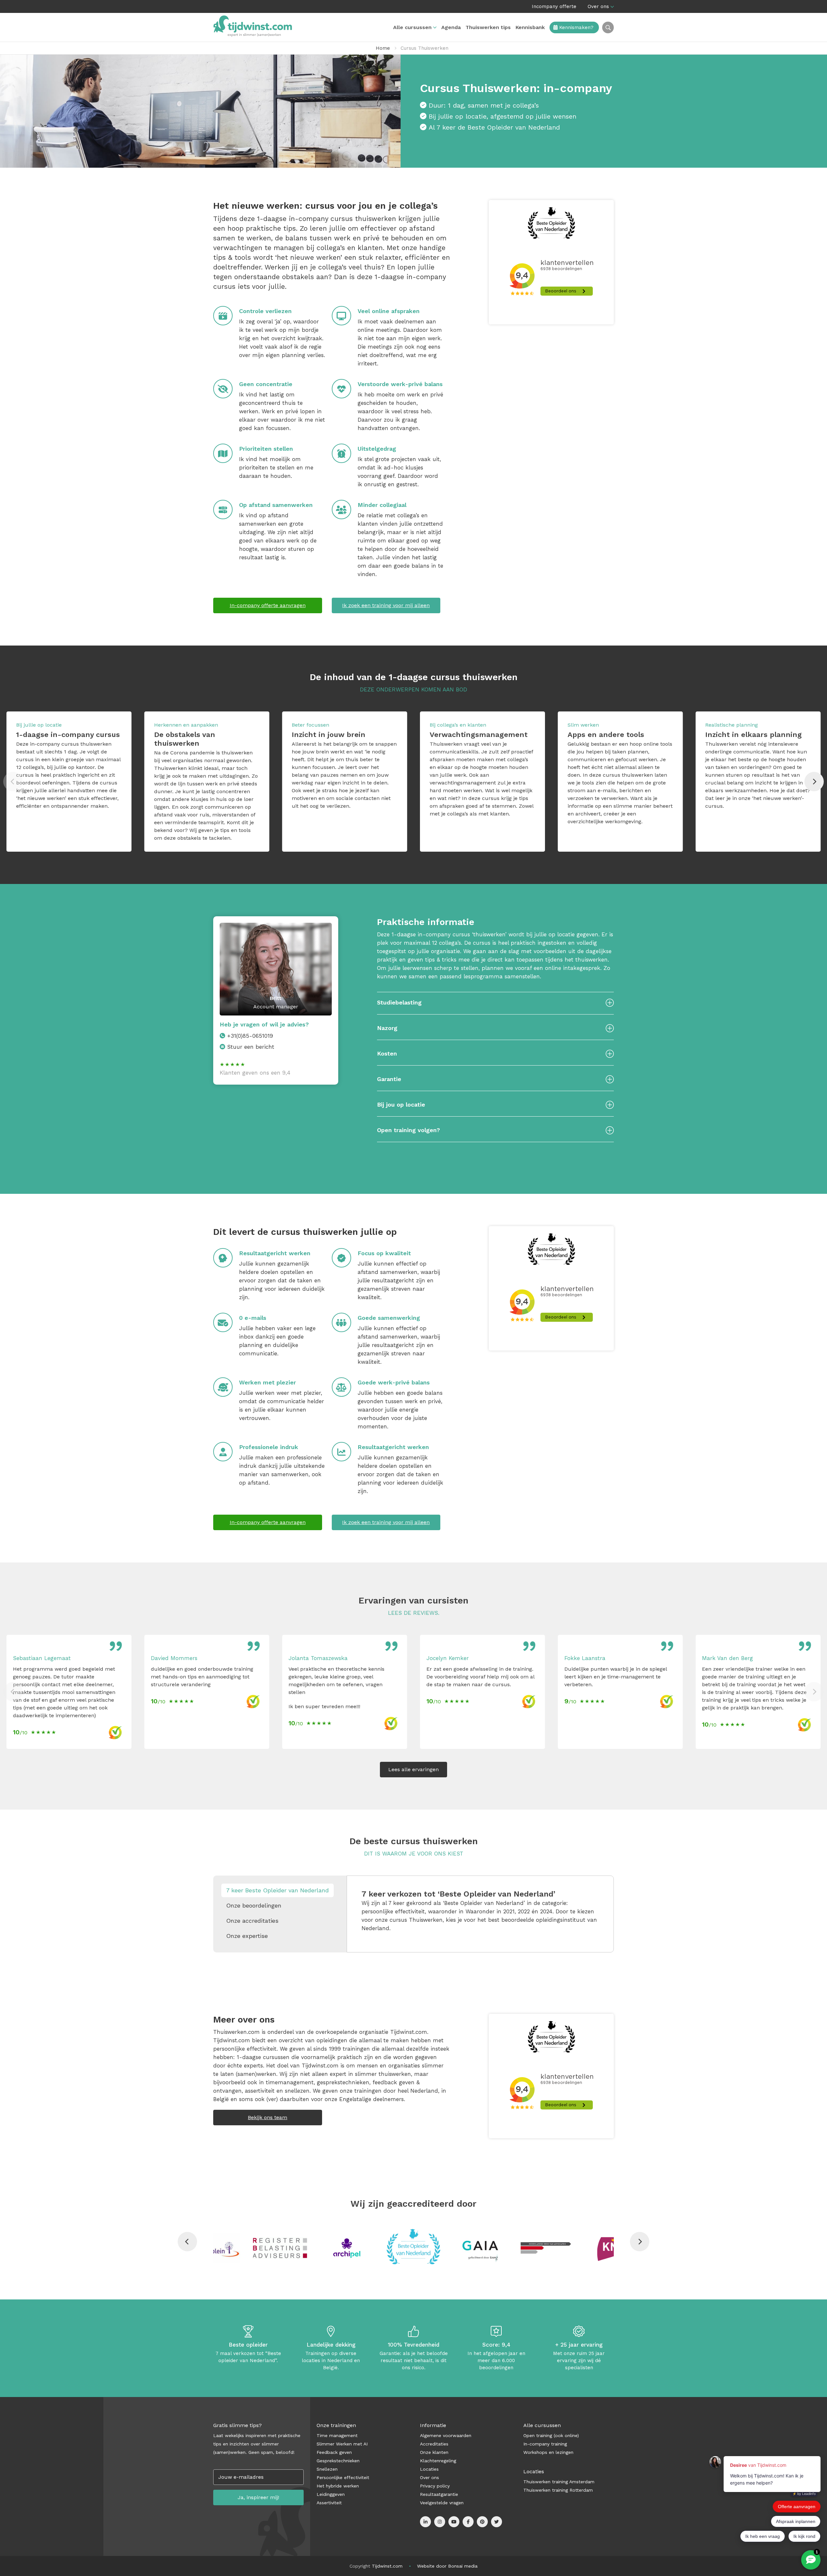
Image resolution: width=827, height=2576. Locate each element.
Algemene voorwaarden (446, 2435)
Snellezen (327, 2469)
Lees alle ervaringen (413, 1769)
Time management (337, 2435)
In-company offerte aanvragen (268, 605)
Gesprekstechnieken (338, 2461)
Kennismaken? (576, 27)
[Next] (814, 782)
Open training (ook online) (551, 2435)
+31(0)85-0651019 (250, 1036)
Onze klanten (434, 2452)
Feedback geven (334, 2452)
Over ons (598, 6)
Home (383, 48)
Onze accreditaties (252, 1921)
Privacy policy (435, 2486)
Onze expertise (247, 1936)
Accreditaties (434, 2444)
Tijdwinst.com (387, 2566)
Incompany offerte (554, 6)
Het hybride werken (338, 2486)
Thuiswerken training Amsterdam (559, 2482)
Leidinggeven (331, 2494)
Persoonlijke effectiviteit (343, 2477)
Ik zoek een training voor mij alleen (386, 605)
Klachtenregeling (438, 2461)
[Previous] (187, 2242)
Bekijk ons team (267, 2117)
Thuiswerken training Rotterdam (558, 2490)
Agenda (451, 27)
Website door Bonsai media (447, 2566)
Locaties (429, 2469)
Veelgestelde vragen (442, 2503)
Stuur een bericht (251, 1047)
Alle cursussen (412, 27)
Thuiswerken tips (488, 27)
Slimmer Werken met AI (342, 2444)
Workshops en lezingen (548, 2452)
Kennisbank (530, 27)
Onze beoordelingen (254, 1905)
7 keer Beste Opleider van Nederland (277, 1890)
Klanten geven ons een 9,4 (255, 1073)
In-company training (545, 2444)
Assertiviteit (329, 2503)
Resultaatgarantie (439, 2494)
